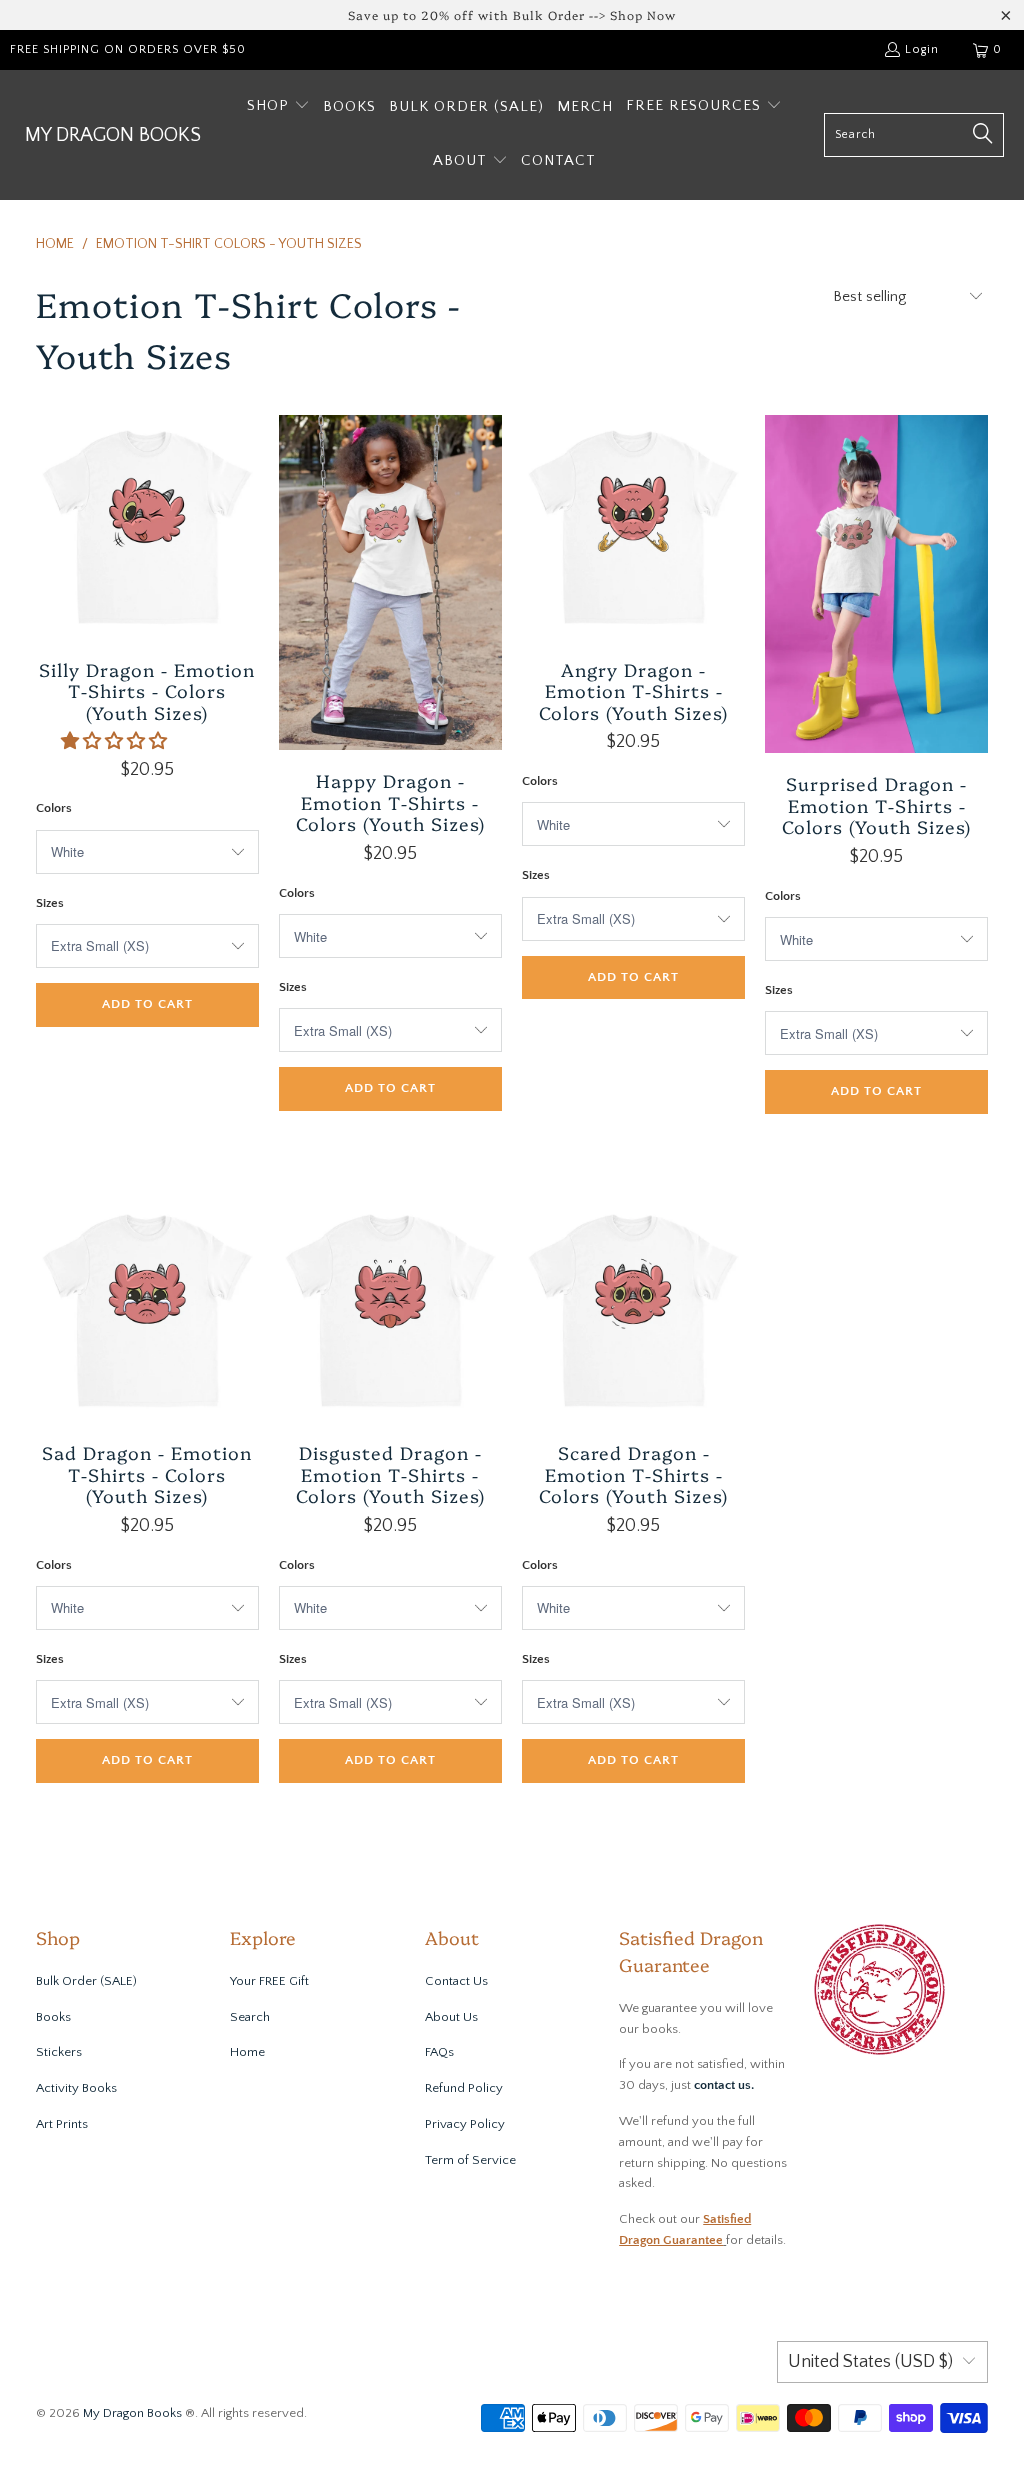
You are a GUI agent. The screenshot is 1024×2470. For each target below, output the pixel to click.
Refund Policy (464, 2088)
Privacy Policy (465, 2124)
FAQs (439, 2052)
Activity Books (76, 2088)
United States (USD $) (870, 2362)
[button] (278, 107)
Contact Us (456, 1981)
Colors (54, 808)
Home (247, 2052)
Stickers (59, 2052)
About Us (451, 2017)
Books (53, 2017)
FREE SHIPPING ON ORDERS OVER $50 (128, 49)
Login (922, 49)
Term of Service (470, 2160)
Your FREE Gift (269, 1981)
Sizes (50, 903)
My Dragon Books (132, 2413)
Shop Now (643, 14)
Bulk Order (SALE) (86, 1981)
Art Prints (62, 2124)
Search (250, 2017)
